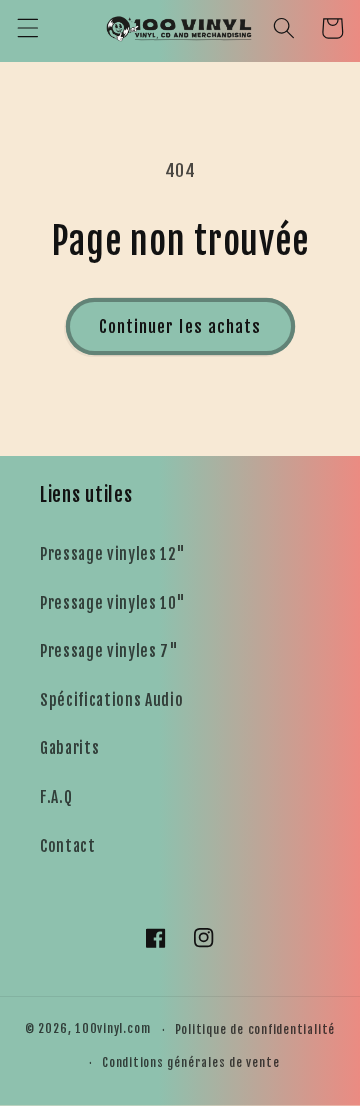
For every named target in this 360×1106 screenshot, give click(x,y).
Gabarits (69, 748)
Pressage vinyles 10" (112, 603)
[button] (27, 28)
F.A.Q (56, 797)
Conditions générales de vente (190, 1062)
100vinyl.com (112, 1029)
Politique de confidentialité (255, 1029)
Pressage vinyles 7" (109, 651)
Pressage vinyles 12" (112, 554)
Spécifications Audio (111, 700)
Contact (68, 846)
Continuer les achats (180, 326)
